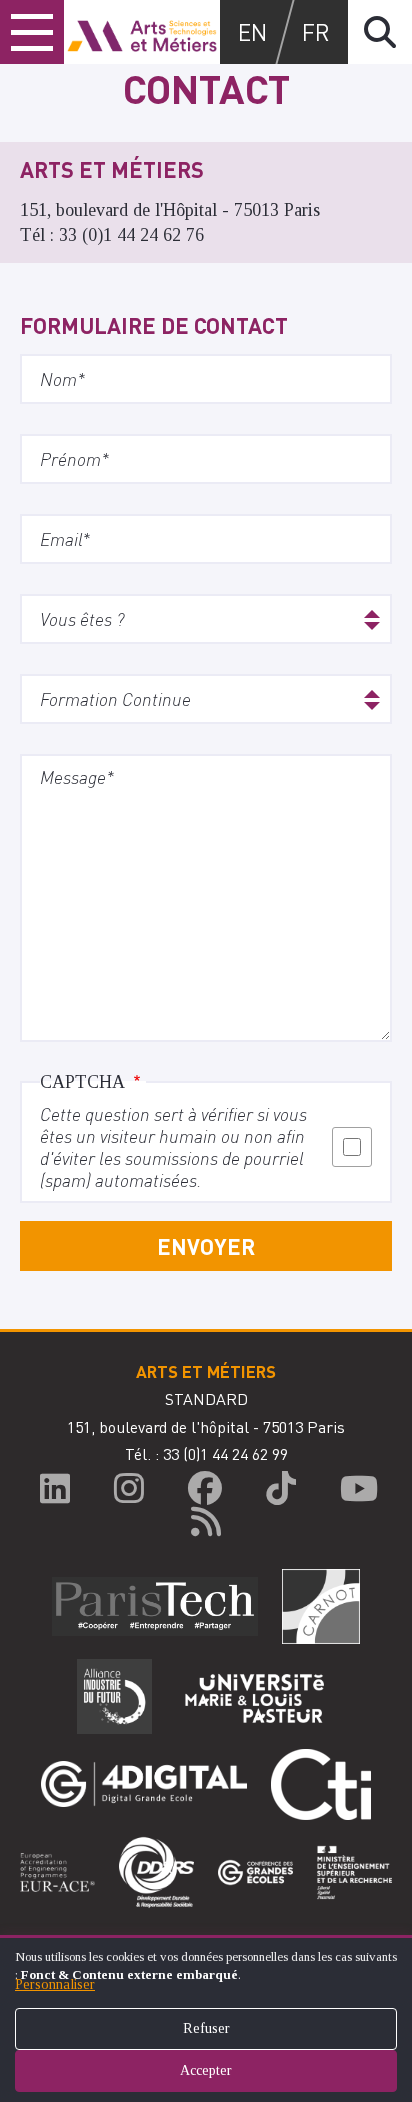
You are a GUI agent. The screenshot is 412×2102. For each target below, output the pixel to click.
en (252, 31)
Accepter (206, 2070)
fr (316, 31)
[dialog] (206, 2018)
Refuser (206, 2028)
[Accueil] (142, 32)
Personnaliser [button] (55, 1984)
